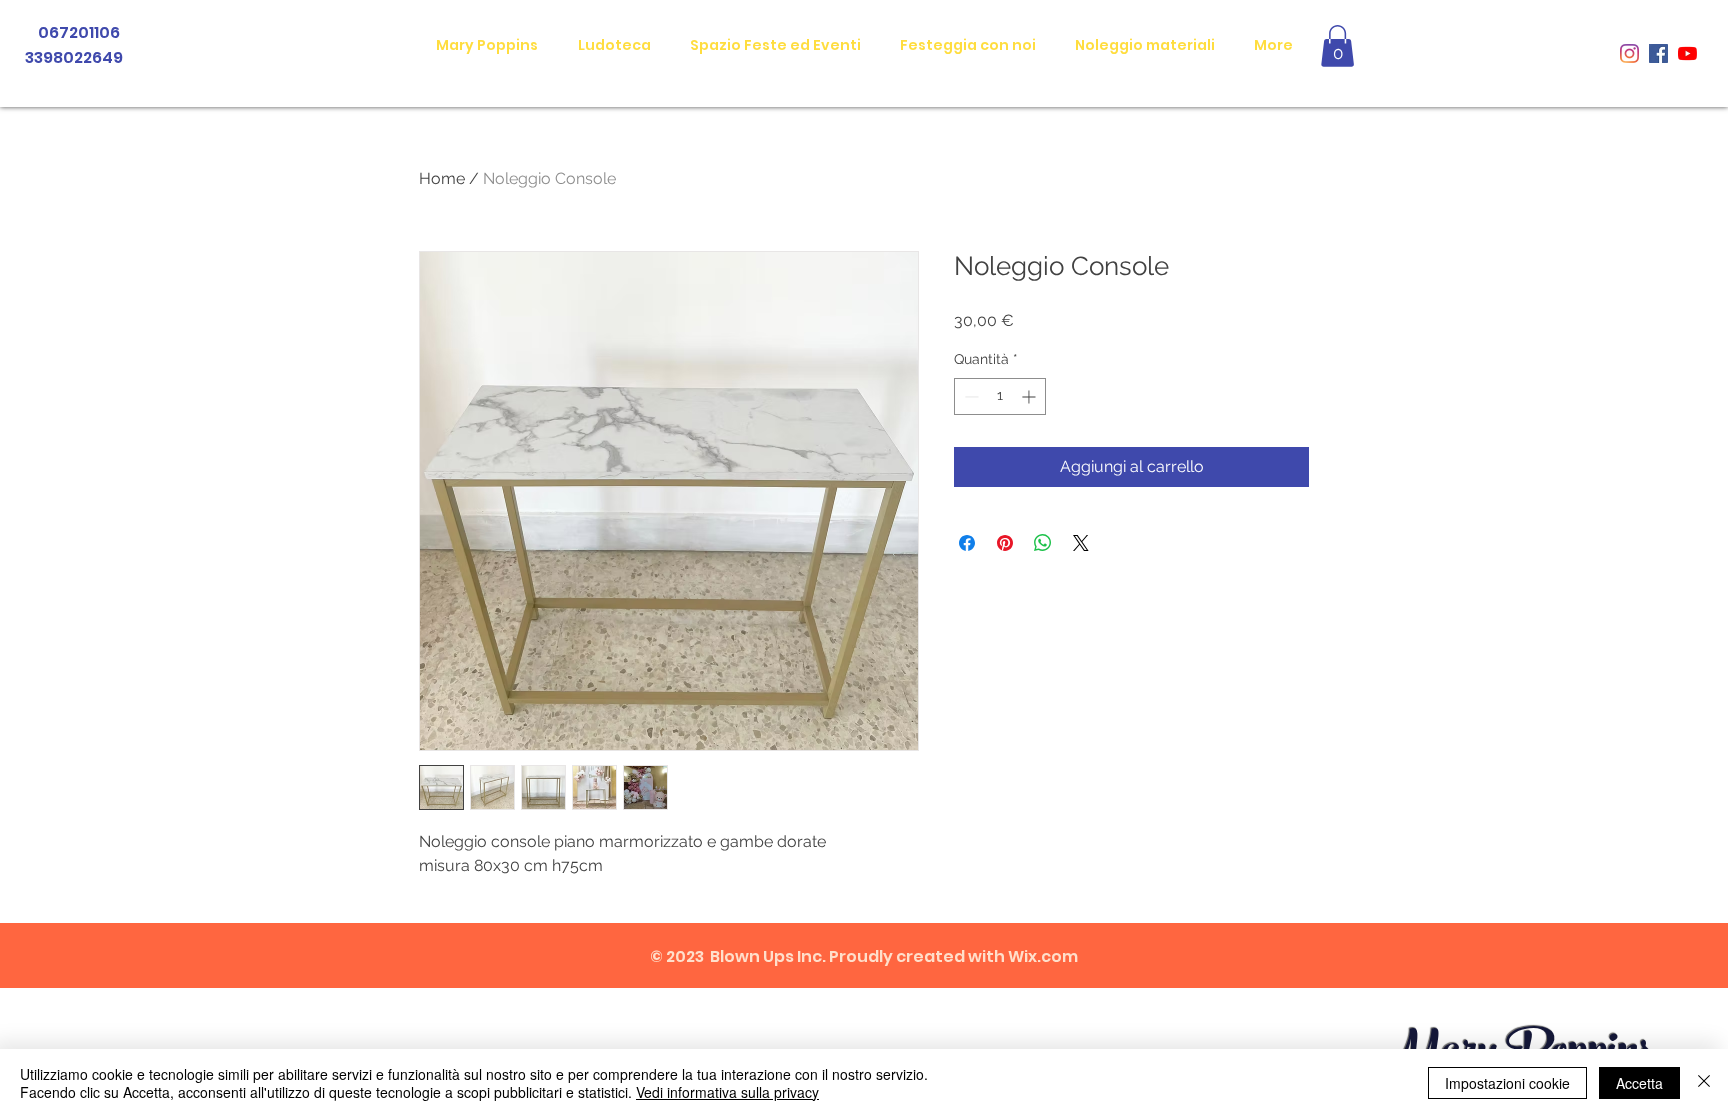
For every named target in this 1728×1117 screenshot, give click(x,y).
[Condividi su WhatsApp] (1043, 543)
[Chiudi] (1704, 1083)
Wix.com (1043, 956)
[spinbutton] (1000, 396)
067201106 (80, 32)
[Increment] (1030, 396)
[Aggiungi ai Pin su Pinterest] (1005, 543)
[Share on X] (1081, 543)
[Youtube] (1687, 53)
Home (442, 178)
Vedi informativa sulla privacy (727, 1092)
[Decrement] (969, 396)
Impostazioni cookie (1507, 1083)
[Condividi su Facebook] (967, 543)
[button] (1337, 46)
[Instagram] (1629, 53)
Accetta (1639, 1083)
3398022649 (72, 57)
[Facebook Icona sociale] (1658, 53)
